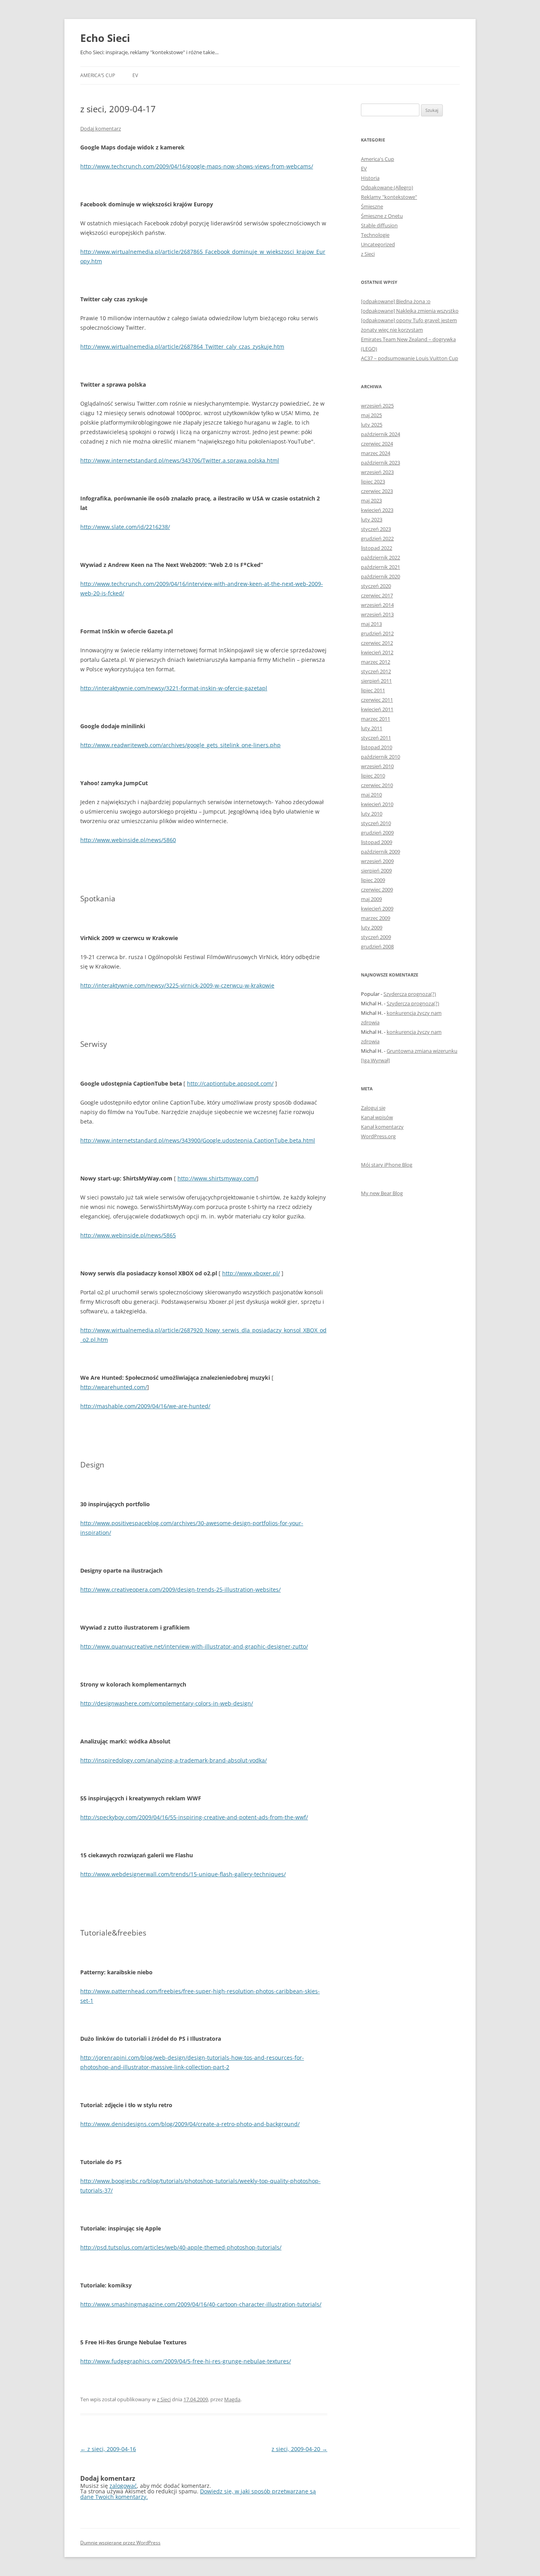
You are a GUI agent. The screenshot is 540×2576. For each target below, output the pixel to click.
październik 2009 (380, 852)
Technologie (375, 235)
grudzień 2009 (377, 833)
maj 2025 (371, 415)
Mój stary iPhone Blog (387, 1165)
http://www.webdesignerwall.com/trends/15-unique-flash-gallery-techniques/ (183, 1874)
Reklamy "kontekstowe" (389, 197)
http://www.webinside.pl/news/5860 (128, 840)
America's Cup (378, 159)
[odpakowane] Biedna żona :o (396, 301)
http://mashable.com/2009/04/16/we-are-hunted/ (145, 1406)
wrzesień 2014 (377, 605)
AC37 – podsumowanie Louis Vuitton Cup (410, 358)
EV (135, 75)
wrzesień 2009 (377, 861)
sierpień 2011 (376, 681)
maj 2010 (371, 795)
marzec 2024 (376, 453)
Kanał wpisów (377, 1117)
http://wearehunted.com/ (114, 1387)
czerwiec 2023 (377, 491)
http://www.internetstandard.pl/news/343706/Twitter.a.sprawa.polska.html (180, 460)
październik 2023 (380, 463)
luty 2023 (372, 519)
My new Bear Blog (382, 1193)
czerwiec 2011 (377, 700)
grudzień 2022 (377, 538)
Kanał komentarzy (382, 1127)
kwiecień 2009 (377, 908)
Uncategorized (378, 244)
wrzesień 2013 (377, 614)
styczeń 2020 (376, 586)
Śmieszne (372, 206)
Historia (370, 178)
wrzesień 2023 (377, 472)
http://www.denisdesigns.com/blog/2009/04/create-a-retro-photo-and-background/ (190, 2124)
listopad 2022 (377, 548)
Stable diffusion (379, 225)
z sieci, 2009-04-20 (299, 2449)
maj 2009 (371, 899)
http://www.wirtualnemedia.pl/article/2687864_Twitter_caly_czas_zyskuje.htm (182, 347)
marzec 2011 (376, 719)
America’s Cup (98, 75)
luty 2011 (372, 728)
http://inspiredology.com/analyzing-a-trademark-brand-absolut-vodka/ (174, 1760)
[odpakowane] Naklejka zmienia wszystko (410, 311)
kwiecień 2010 (377, 804)
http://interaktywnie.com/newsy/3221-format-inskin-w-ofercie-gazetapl (174, 688)
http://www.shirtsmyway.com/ (217, 1178)
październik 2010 (380, 757)
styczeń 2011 (376, 738)
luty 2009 (372, 927)
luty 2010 (372, 814)
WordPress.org (378, 1136)
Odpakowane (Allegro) (387, 187)
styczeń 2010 (376, 823)
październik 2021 (380, 567)
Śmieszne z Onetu (382, 216)
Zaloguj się (373, 1108)
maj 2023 (371, 500)
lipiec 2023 (373, 482)
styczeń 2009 (376, 937)
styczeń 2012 (376, 671)
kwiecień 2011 (377, 709)
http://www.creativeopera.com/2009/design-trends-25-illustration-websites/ (180, 1589)
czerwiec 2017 (377, 595)
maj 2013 (371, 624)
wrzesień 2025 (377, 406)
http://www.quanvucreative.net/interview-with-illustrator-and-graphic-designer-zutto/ (194, 1646)
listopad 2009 (377, 842)
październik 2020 (380, 576)
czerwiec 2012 (377, 643)
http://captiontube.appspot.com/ (230, 1083)
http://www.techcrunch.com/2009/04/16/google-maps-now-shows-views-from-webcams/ (197, 166)
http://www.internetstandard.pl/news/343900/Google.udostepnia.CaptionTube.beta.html (198, 1140)
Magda (232, 2399)
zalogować (123, 2486)
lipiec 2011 (373, 690)
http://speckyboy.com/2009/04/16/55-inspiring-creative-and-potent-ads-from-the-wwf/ (194, 1817)
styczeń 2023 (376, 529)
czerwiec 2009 (377, 890)
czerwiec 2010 (377, 785)
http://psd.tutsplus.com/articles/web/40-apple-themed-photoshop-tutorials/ (181, 2247)
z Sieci (164, 2399)
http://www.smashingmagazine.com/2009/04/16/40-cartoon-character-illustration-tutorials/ (201, 2304)
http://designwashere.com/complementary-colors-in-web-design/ (167, 1703)
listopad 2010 (377, 747)
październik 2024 (380, 434)
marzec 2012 (376, 662)
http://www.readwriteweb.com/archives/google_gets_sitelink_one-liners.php (180, 745)
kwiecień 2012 (377, 652)
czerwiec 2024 (377, 444)
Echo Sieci (105, 38)
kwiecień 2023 (377, 510)
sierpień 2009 (376, 871)
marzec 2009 (376, 918)
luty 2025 (372, 425)
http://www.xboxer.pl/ (251, 1273)
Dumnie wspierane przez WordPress (120, 2543)
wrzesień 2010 (377, 766)
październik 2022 (380, 557)
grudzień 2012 (377, 633)
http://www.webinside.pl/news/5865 (128, 1235)
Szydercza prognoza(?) (410, 994)
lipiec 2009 (373, 880)
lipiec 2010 (373, 776)
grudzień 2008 (377, 946)
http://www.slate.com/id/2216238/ (125, 527)
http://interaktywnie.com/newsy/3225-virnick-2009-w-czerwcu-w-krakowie (177, 985)
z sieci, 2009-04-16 (108, 2449)
